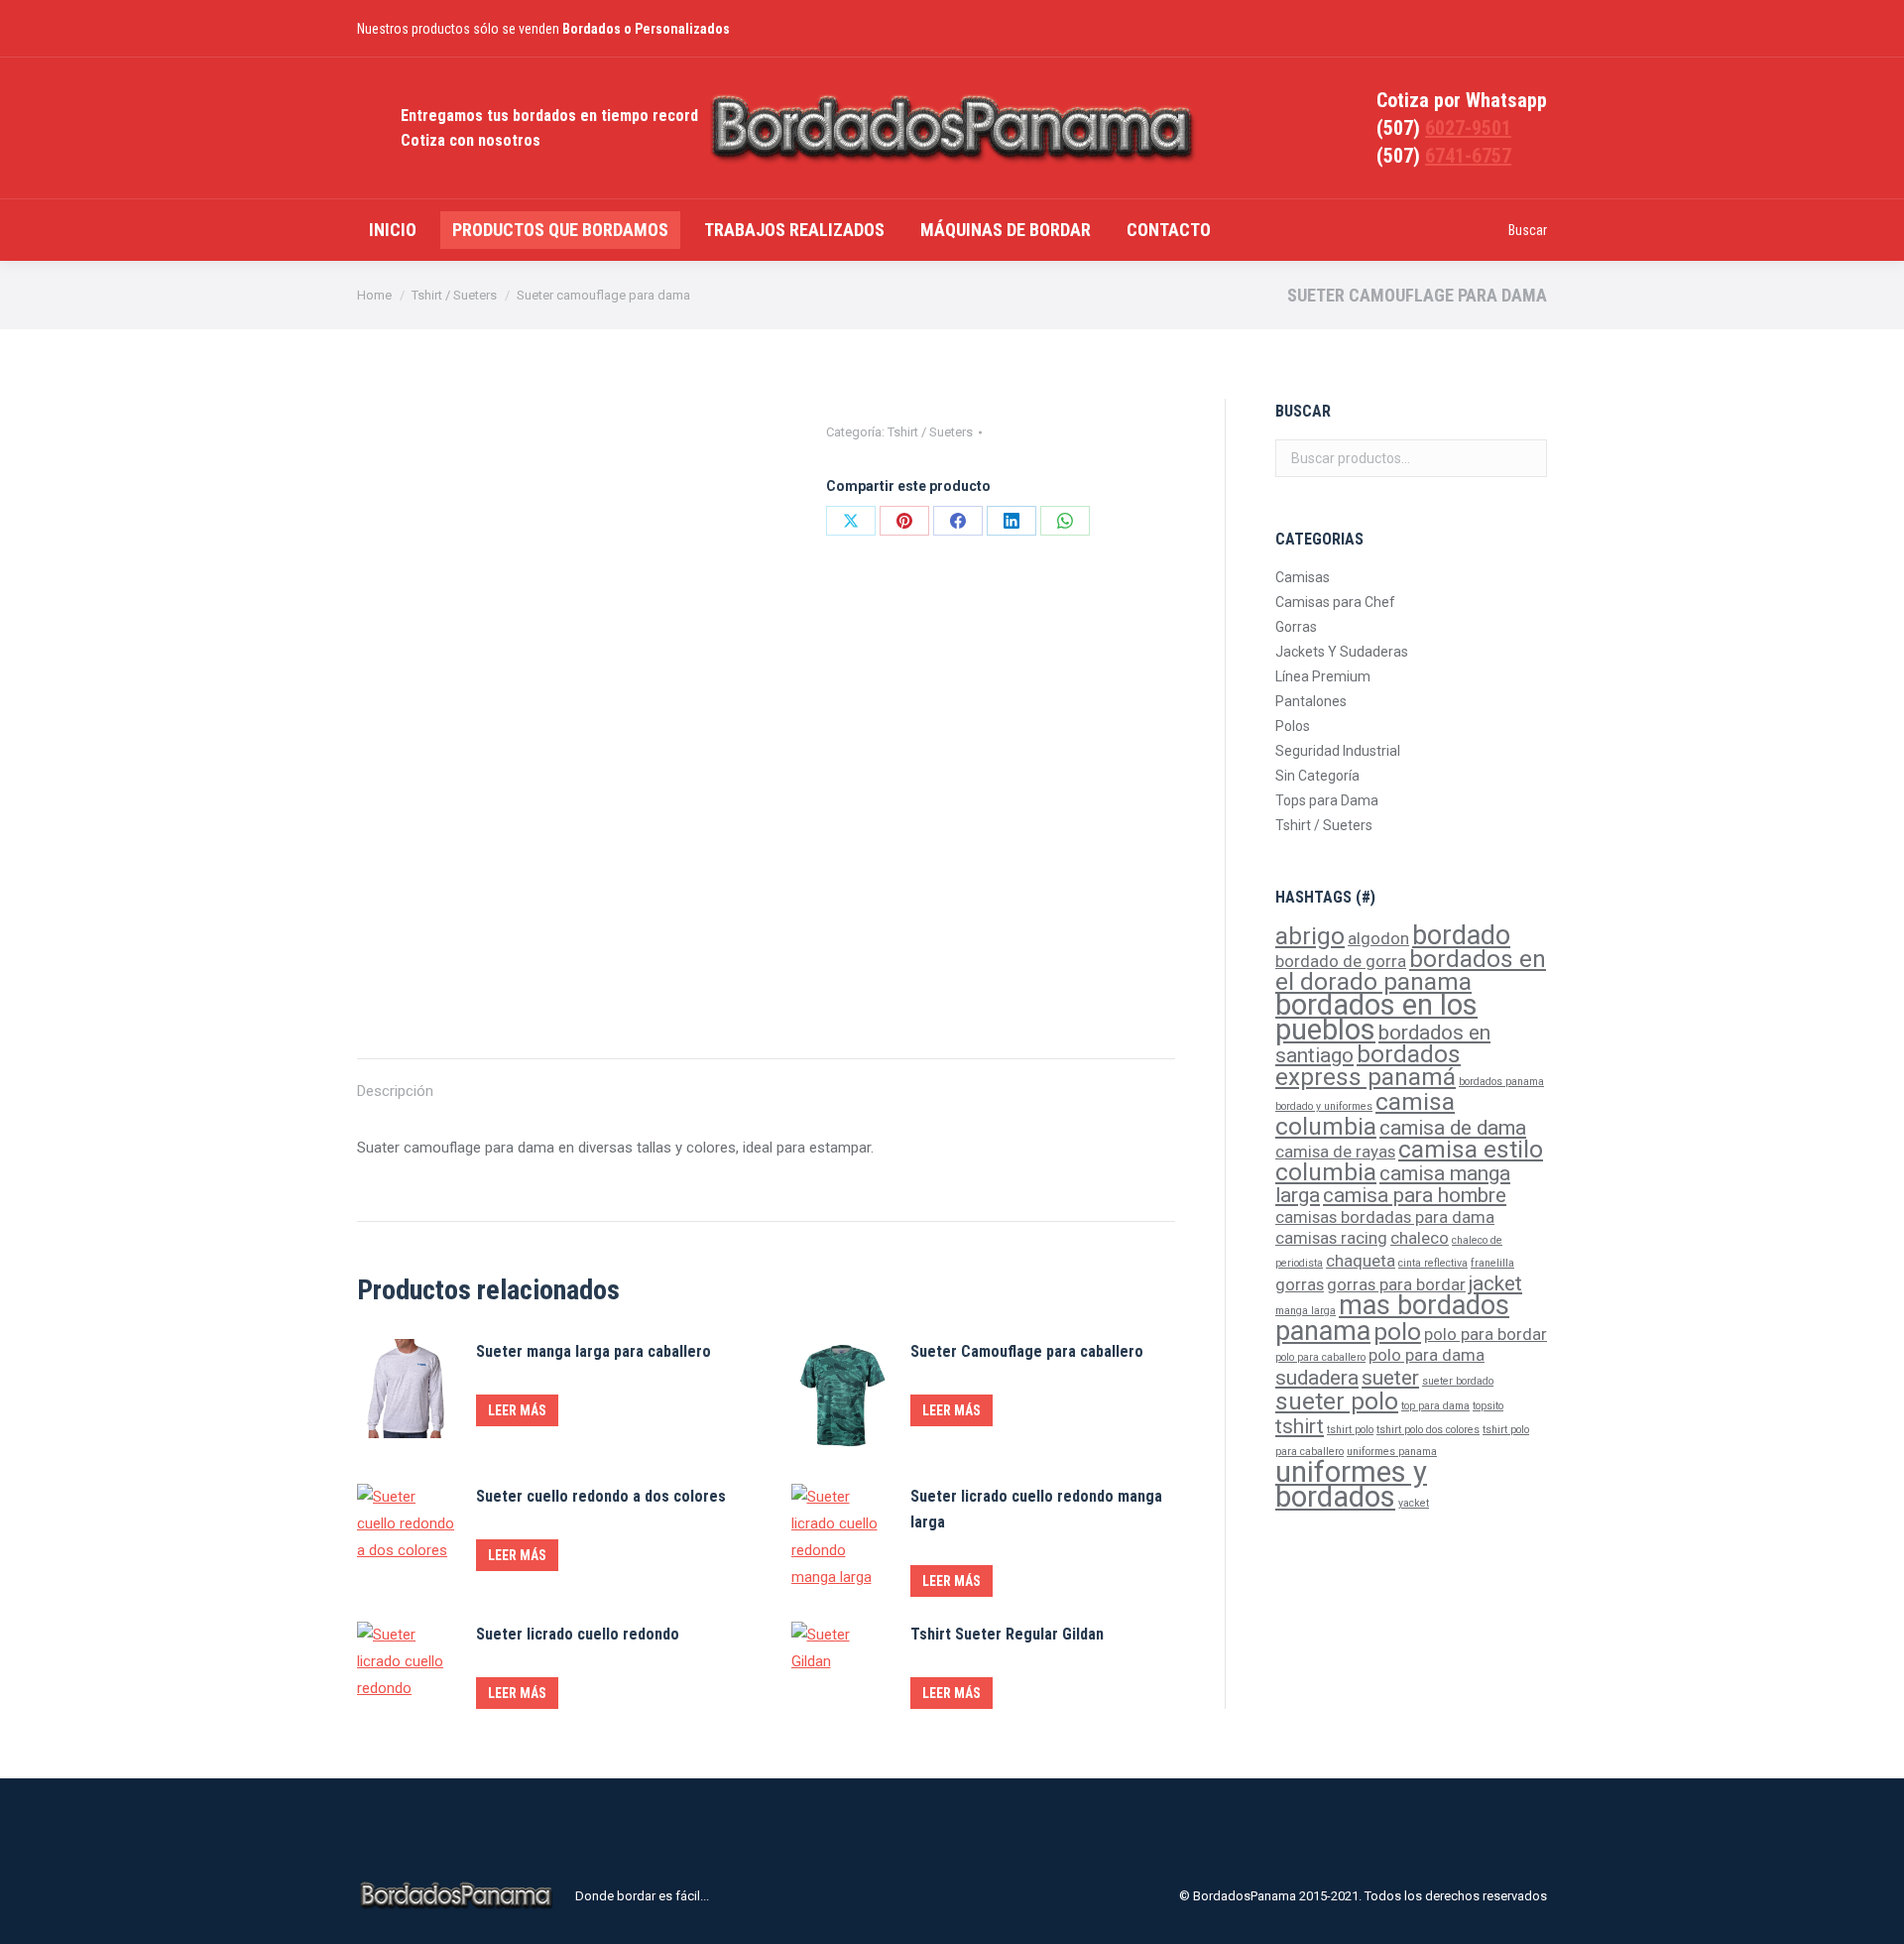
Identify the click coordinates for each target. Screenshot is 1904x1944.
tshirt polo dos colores (1428, 1430)
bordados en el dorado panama (1411, 971)
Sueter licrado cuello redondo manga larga (1036, 1509)
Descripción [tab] (395, 1091)
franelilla (1492, 1263)
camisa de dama (1453, 1128)
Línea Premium (1323, 676)
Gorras (1296, 627)
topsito (1488, 1406)
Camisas (1303, 577)
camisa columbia (1365, 1114)
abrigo (1310, 936)
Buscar (1526, 458)
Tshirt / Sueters (930, 432)
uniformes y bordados (1351, 1484)
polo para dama (1427, 1355)
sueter (1390, 1378)
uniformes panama (1392, 1452)
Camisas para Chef (1335, 602)
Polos (1293, 726)
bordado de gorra (1341, 961)
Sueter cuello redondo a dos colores (601, 1496)
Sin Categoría (1317, 776)
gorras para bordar (1396, 1284)
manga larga (1306, 1311)
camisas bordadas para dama (1385, 1217)
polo (1397, 1332)
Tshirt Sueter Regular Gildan (1007, 1634)
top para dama (1435, 1406)
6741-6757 (1468, 156)
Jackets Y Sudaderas (1342, 652)
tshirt (1300, 1426)
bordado (1461, 935)
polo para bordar (1486, 1334)
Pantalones (1311, 701)
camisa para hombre (1415, 1195)
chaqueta (1361, 1261)
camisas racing (1331, 1238)
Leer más (517, 1410)
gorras (1300, 1284)
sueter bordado (1458, 1381)
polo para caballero (1320, 1357)
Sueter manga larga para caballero (594, 1351)
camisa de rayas (1335, 1152)
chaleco (1420, 1238)
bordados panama (1501, 1082)
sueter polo (1337, 1401)
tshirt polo (1350, 1430)
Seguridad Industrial (1338, 751)
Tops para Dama (1327, 800)
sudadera (1317, 1378)
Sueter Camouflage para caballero (1027, 1351)
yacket (1414, 1503)
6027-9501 (1468, 128)
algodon (1378, 938)
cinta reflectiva (1433, 1263)
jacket (1495, 1283)
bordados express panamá (1368, 1066)
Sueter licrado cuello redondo (578, 1634)
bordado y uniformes (1324, 1106)
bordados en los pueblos (1376, 1017)
